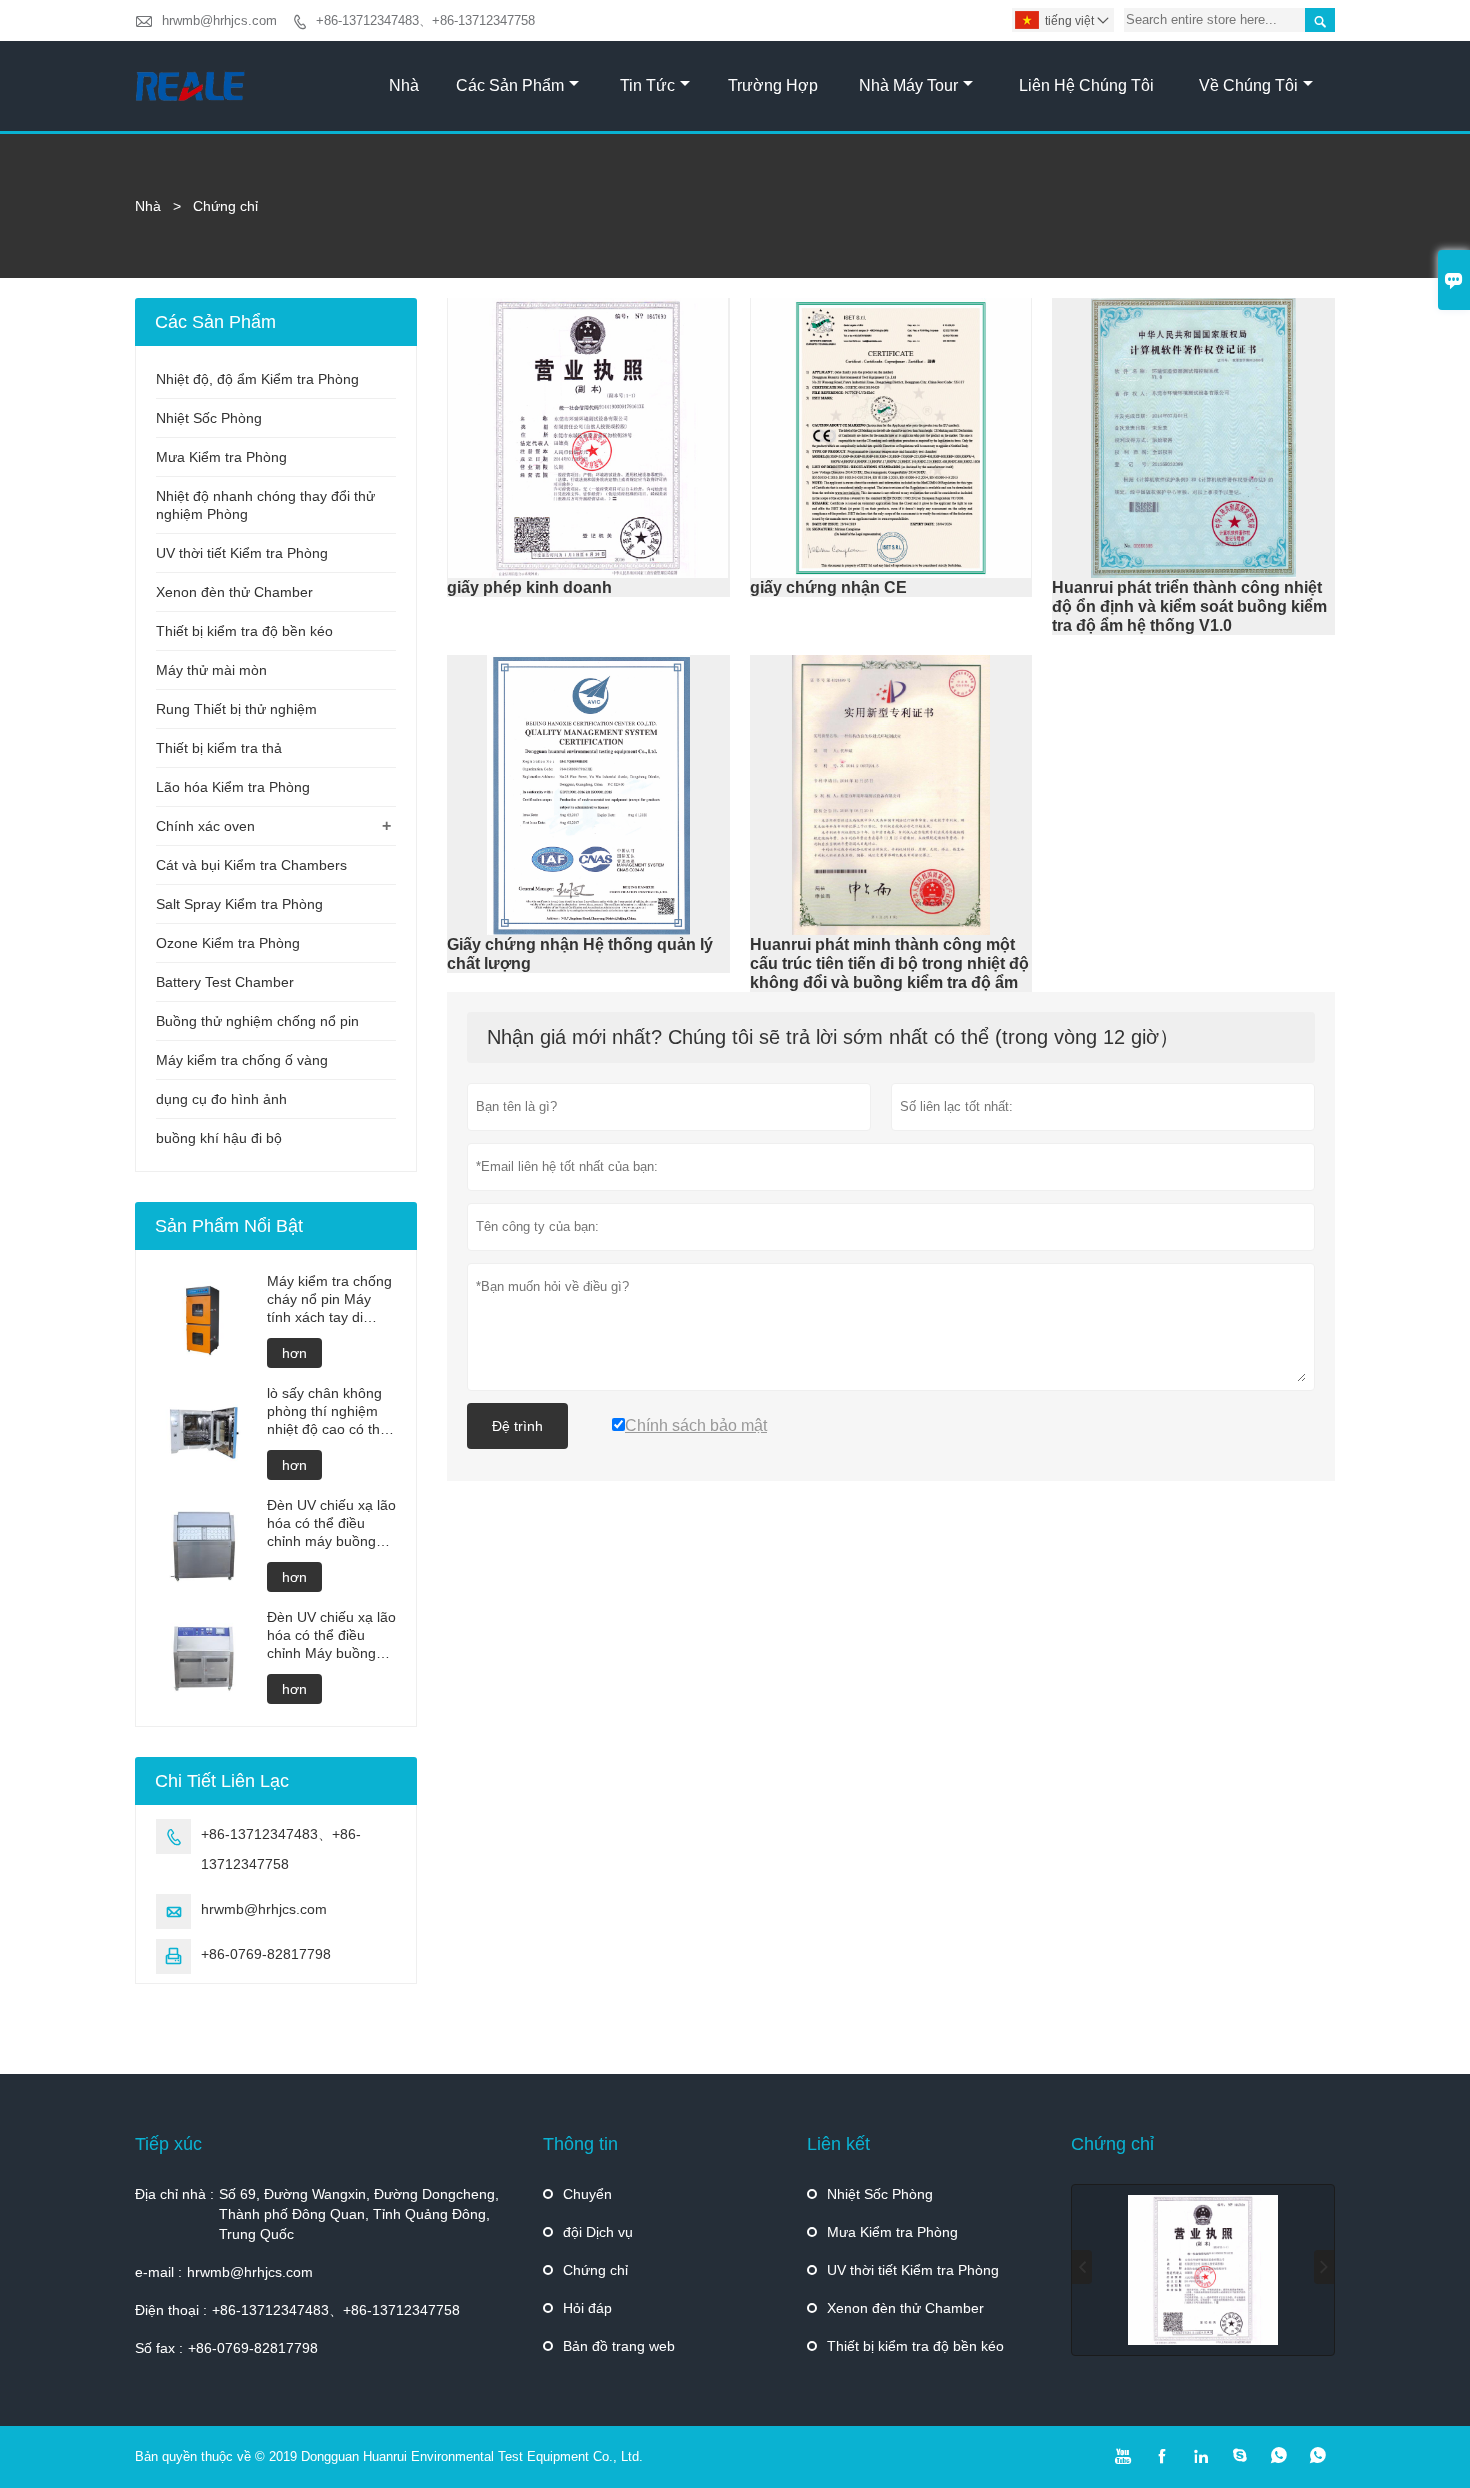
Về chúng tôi (1248, 85)
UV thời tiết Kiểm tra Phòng (242, 553)
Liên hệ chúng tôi (1086, 85)
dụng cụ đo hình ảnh (221, 1099)
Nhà (404, 85)
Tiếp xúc (168, 2144)
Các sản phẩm (510, 85)
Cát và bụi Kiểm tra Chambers (251, 865)
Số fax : (159, 2348)
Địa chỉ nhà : (174, 2194)
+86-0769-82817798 (266, 1954)
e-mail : (158, 2272)
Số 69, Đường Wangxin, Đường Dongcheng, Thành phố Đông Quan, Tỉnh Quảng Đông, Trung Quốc (359, 2214)
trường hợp (773, 85)
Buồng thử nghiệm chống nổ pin (257, 1021)
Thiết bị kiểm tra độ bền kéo (244, 631)
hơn (294, 1353)
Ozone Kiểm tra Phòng (228, 943)
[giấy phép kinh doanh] (1203, 2270)
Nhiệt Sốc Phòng (209, 418)
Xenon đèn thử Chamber (234, 592)
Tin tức (647, 85)
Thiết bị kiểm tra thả (219, 748)
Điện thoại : (171, 2310)
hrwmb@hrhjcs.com (219, 20)
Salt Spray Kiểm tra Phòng (239, 904)
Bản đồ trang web (619, 2346)
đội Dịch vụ (598, 2232)
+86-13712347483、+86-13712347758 (425, 20)
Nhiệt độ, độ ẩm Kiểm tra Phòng (257, 379)
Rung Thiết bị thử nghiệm (236, 709)
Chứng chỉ (595, 2270)
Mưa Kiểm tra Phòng (221, 457)
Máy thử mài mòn (211, 670)
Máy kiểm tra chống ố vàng (242, 1060)
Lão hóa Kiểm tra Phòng (233, 787)
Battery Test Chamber (225, 982)
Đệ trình (517, 1426)
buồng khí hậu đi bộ (219, 1138)
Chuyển (587, 2194)
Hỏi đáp (587, 2308)
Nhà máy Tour (908, 85)
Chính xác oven (205, 826)
